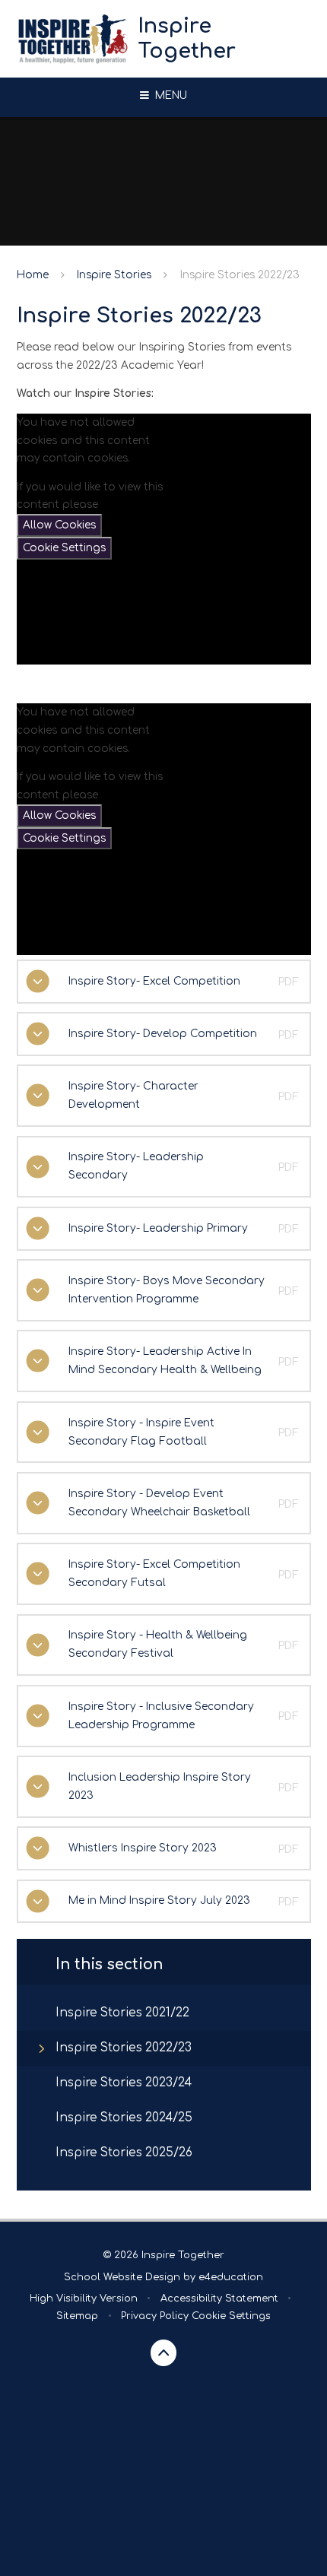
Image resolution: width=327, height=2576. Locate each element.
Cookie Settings (64, 548)
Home (33, 275)
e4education (231, 2277)
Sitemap (77, 2316)
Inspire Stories (114, 275)
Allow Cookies (59, 525)
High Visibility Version (84, 2298)
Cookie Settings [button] (231, 2316)
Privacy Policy (155, 2316)
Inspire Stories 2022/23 (240, 275)
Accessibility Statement (219, 2298)
